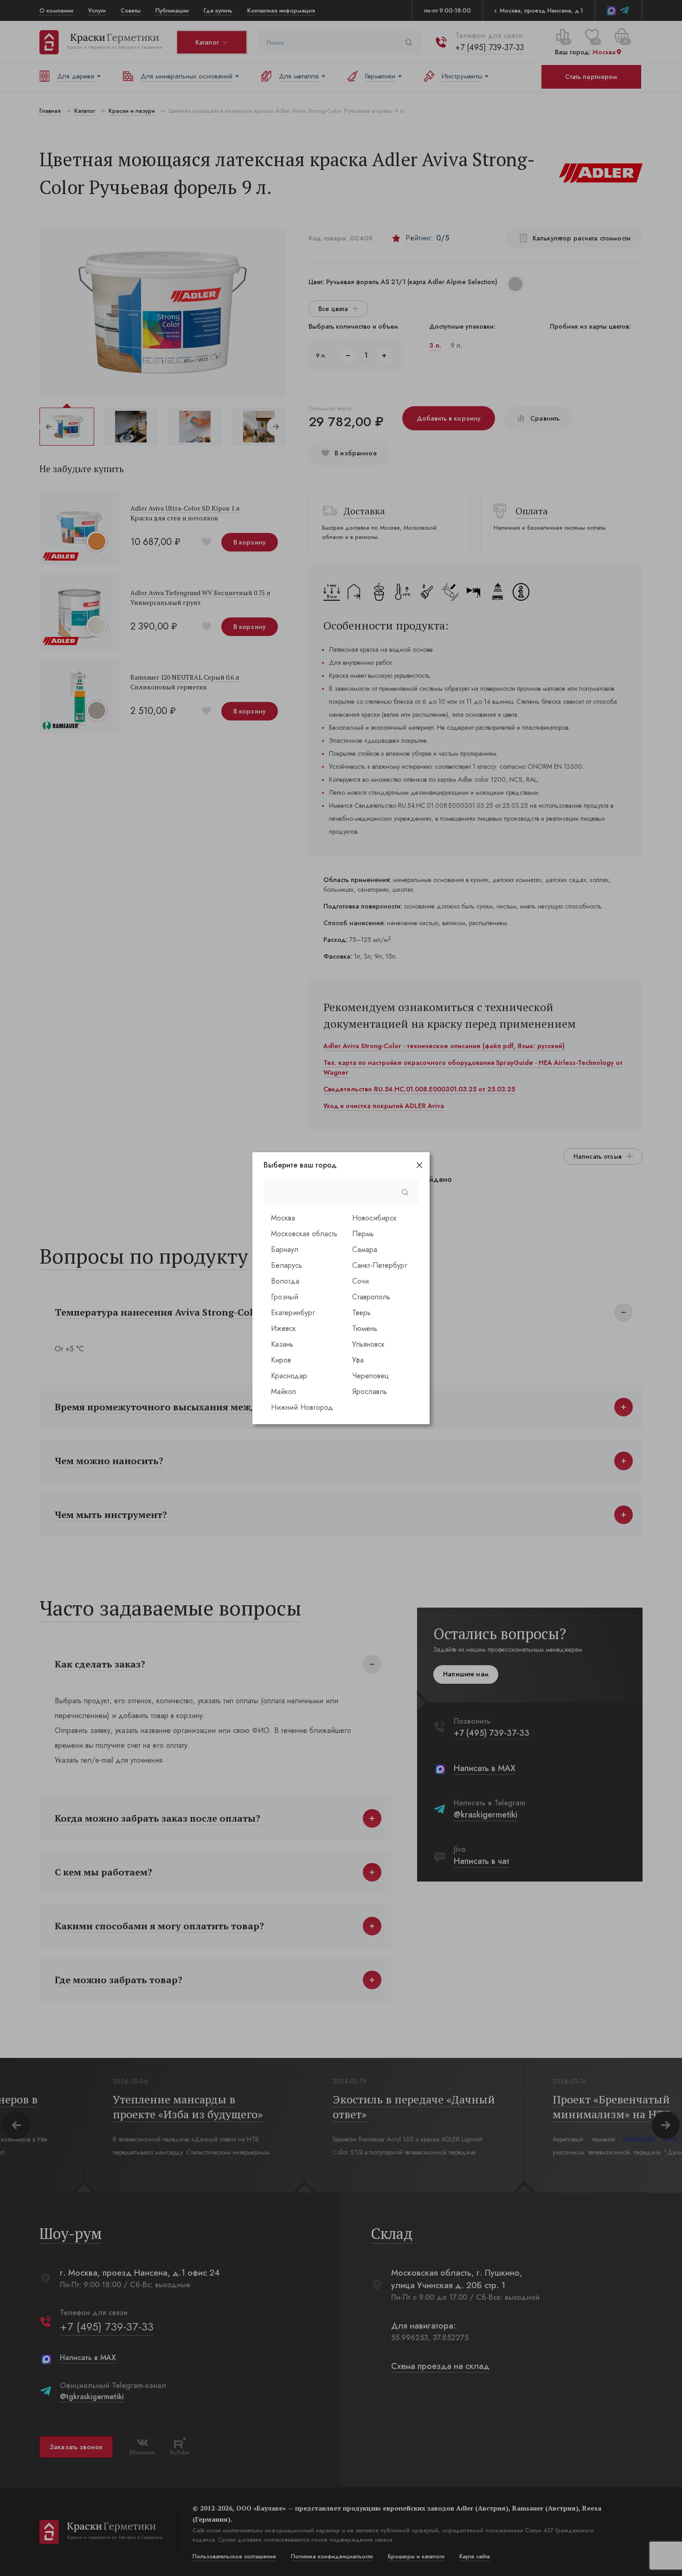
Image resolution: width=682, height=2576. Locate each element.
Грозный (285, 1297)
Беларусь (286, 1265)
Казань (282, 1344)
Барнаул (285, 1249)
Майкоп (283, 1392)
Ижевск (283, 1328)
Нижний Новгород (302, 1407)
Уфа (358, 1360)
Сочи (360, 1281)
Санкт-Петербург (380, 1265)
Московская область (304, 1234)
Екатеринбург (293, 1313)
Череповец (370, 1376)
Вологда (285, 1281)
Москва (283, 1218)
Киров (281, 1360)
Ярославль (370, 1392)
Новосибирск (374, 1218)
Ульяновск (368, 1344)
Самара (365, 1249)
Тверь (361, 1313)
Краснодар (289, 1376)
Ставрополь (371, 1297)
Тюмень (365, 1328)
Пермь (363, 1234)
